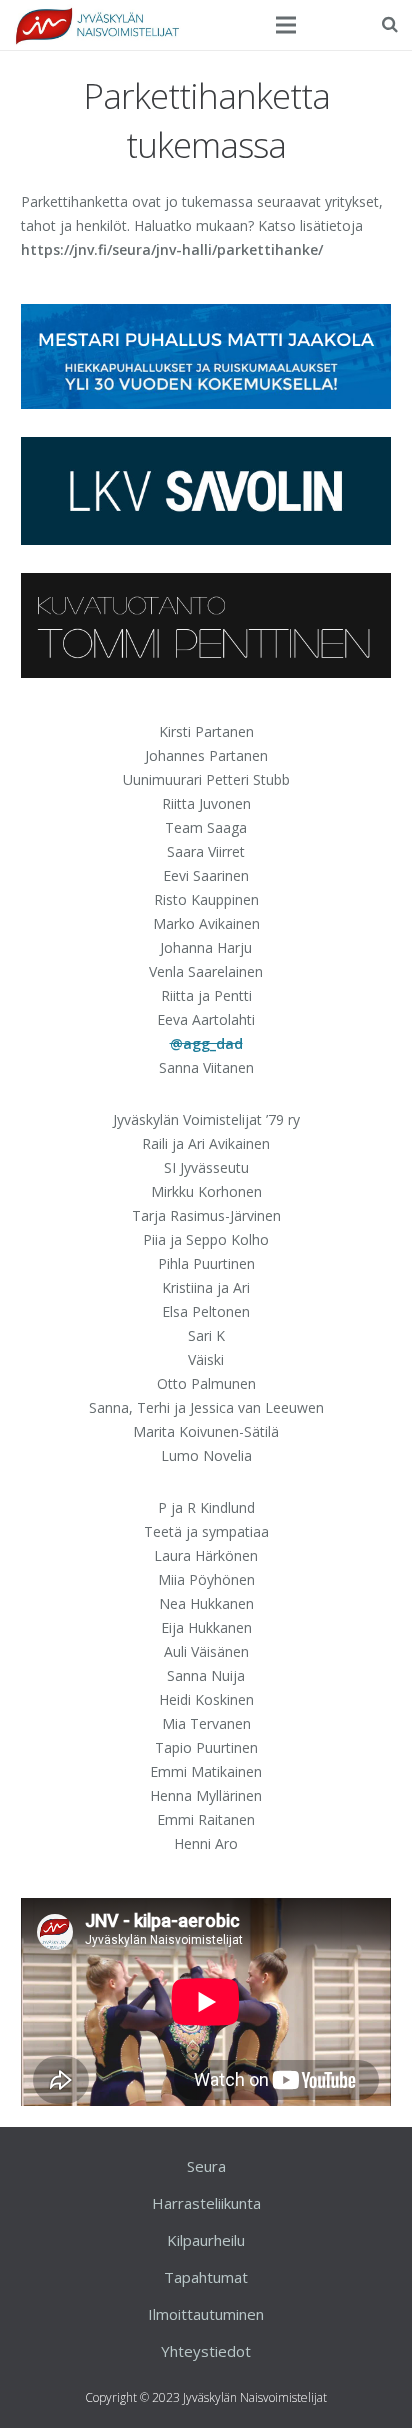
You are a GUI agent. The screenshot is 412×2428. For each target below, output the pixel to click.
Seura (206, 2166)
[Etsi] (390, 24)
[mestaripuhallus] (206, 403)
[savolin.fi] (206, 539)
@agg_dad (206, 1043)
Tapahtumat (206, 2277)
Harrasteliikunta (206, 2203)
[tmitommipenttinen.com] (206, 672)
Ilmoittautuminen (206, 2314)
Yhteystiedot (206, 2351)
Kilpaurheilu (206, 2240)
